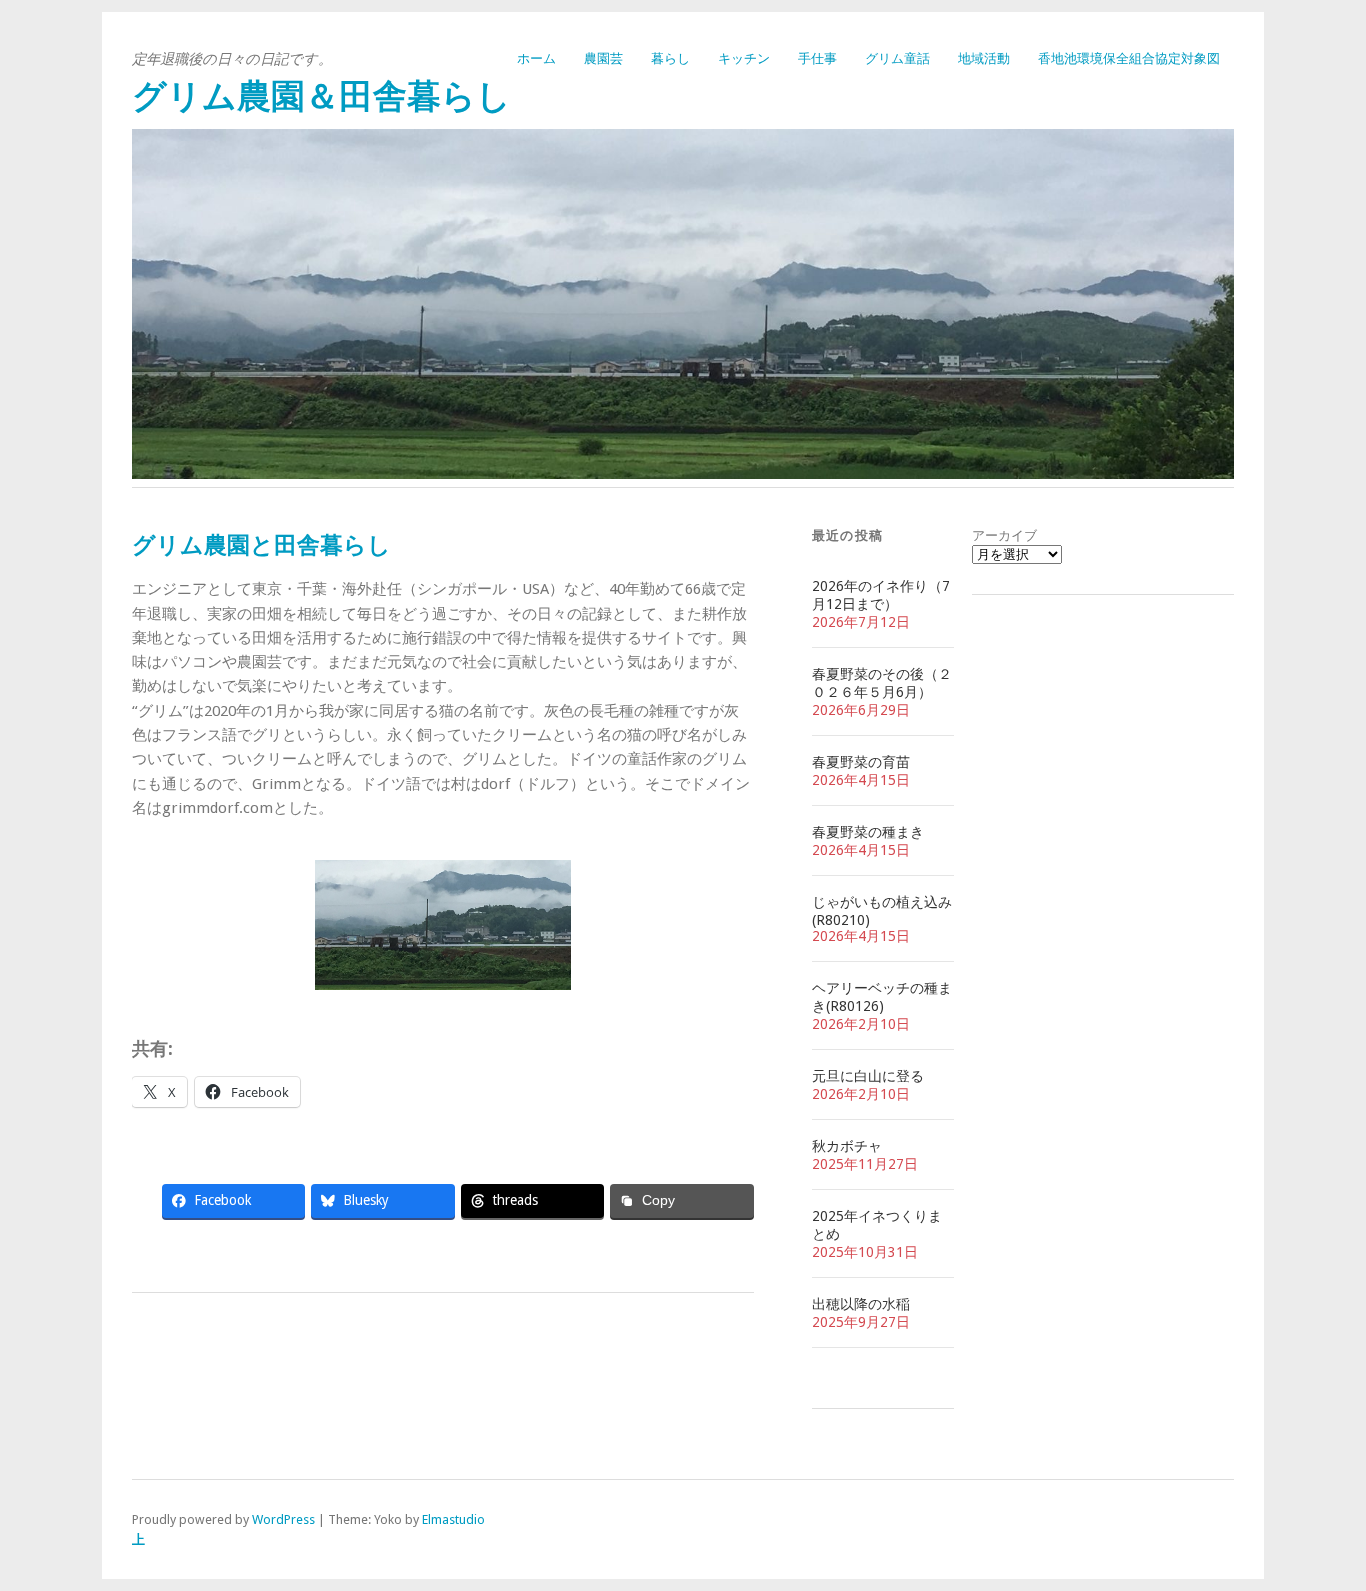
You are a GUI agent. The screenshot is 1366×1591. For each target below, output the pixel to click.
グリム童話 (897, 58)
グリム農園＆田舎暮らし (321, 96)
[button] (163, 925)
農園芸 (603, 58)
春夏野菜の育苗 (861, 762)
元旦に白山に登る (868, 1076)
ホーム (536, 58)
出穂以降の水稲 (861, 1304)
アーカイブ (1004, 535)
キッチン (744, 58)
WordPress (283, 1519)
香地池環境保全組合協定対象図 (1129, 58)
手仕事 (817, 58)
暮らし (670, 58)
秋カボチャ (847, 1146)
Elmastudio (453, 1519)
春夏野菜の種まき (868, 832)
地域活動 (984, 58)
